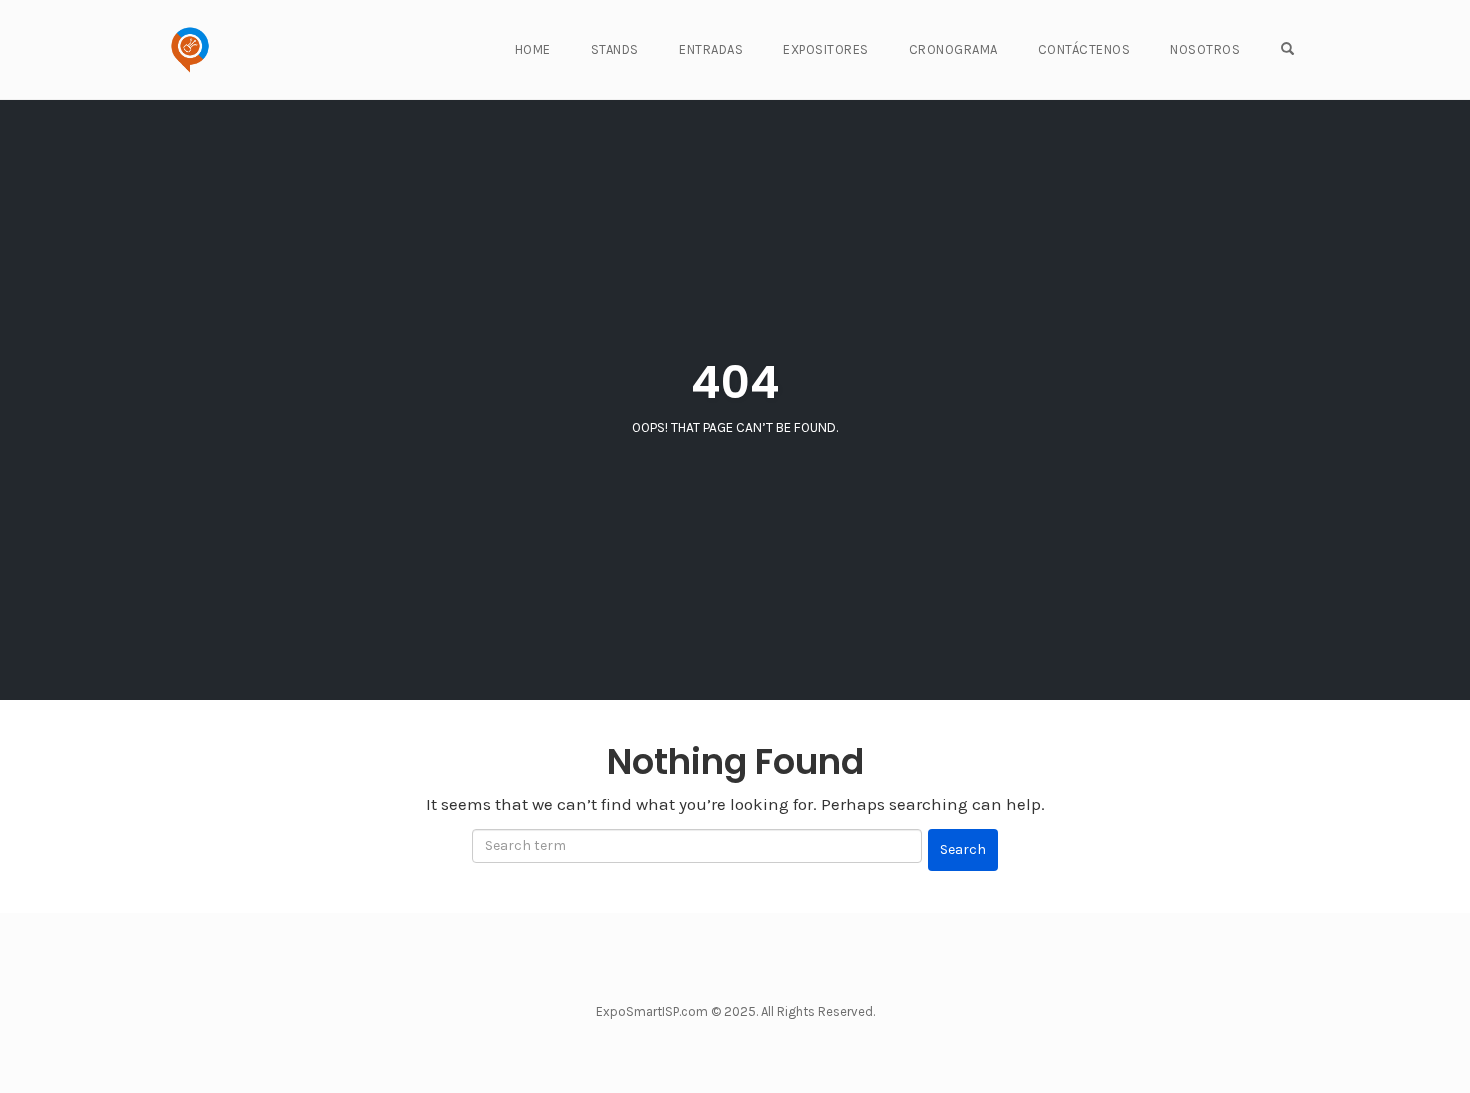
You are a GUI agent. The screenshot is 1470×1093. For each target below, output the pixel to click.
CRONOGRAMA (953, 49)
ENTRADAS (711, 49)
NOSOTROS (1205, 49)
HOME (533, 49)
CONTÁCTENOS (1084, 49)
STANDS (615, 49)
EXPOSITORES (826, 49)
